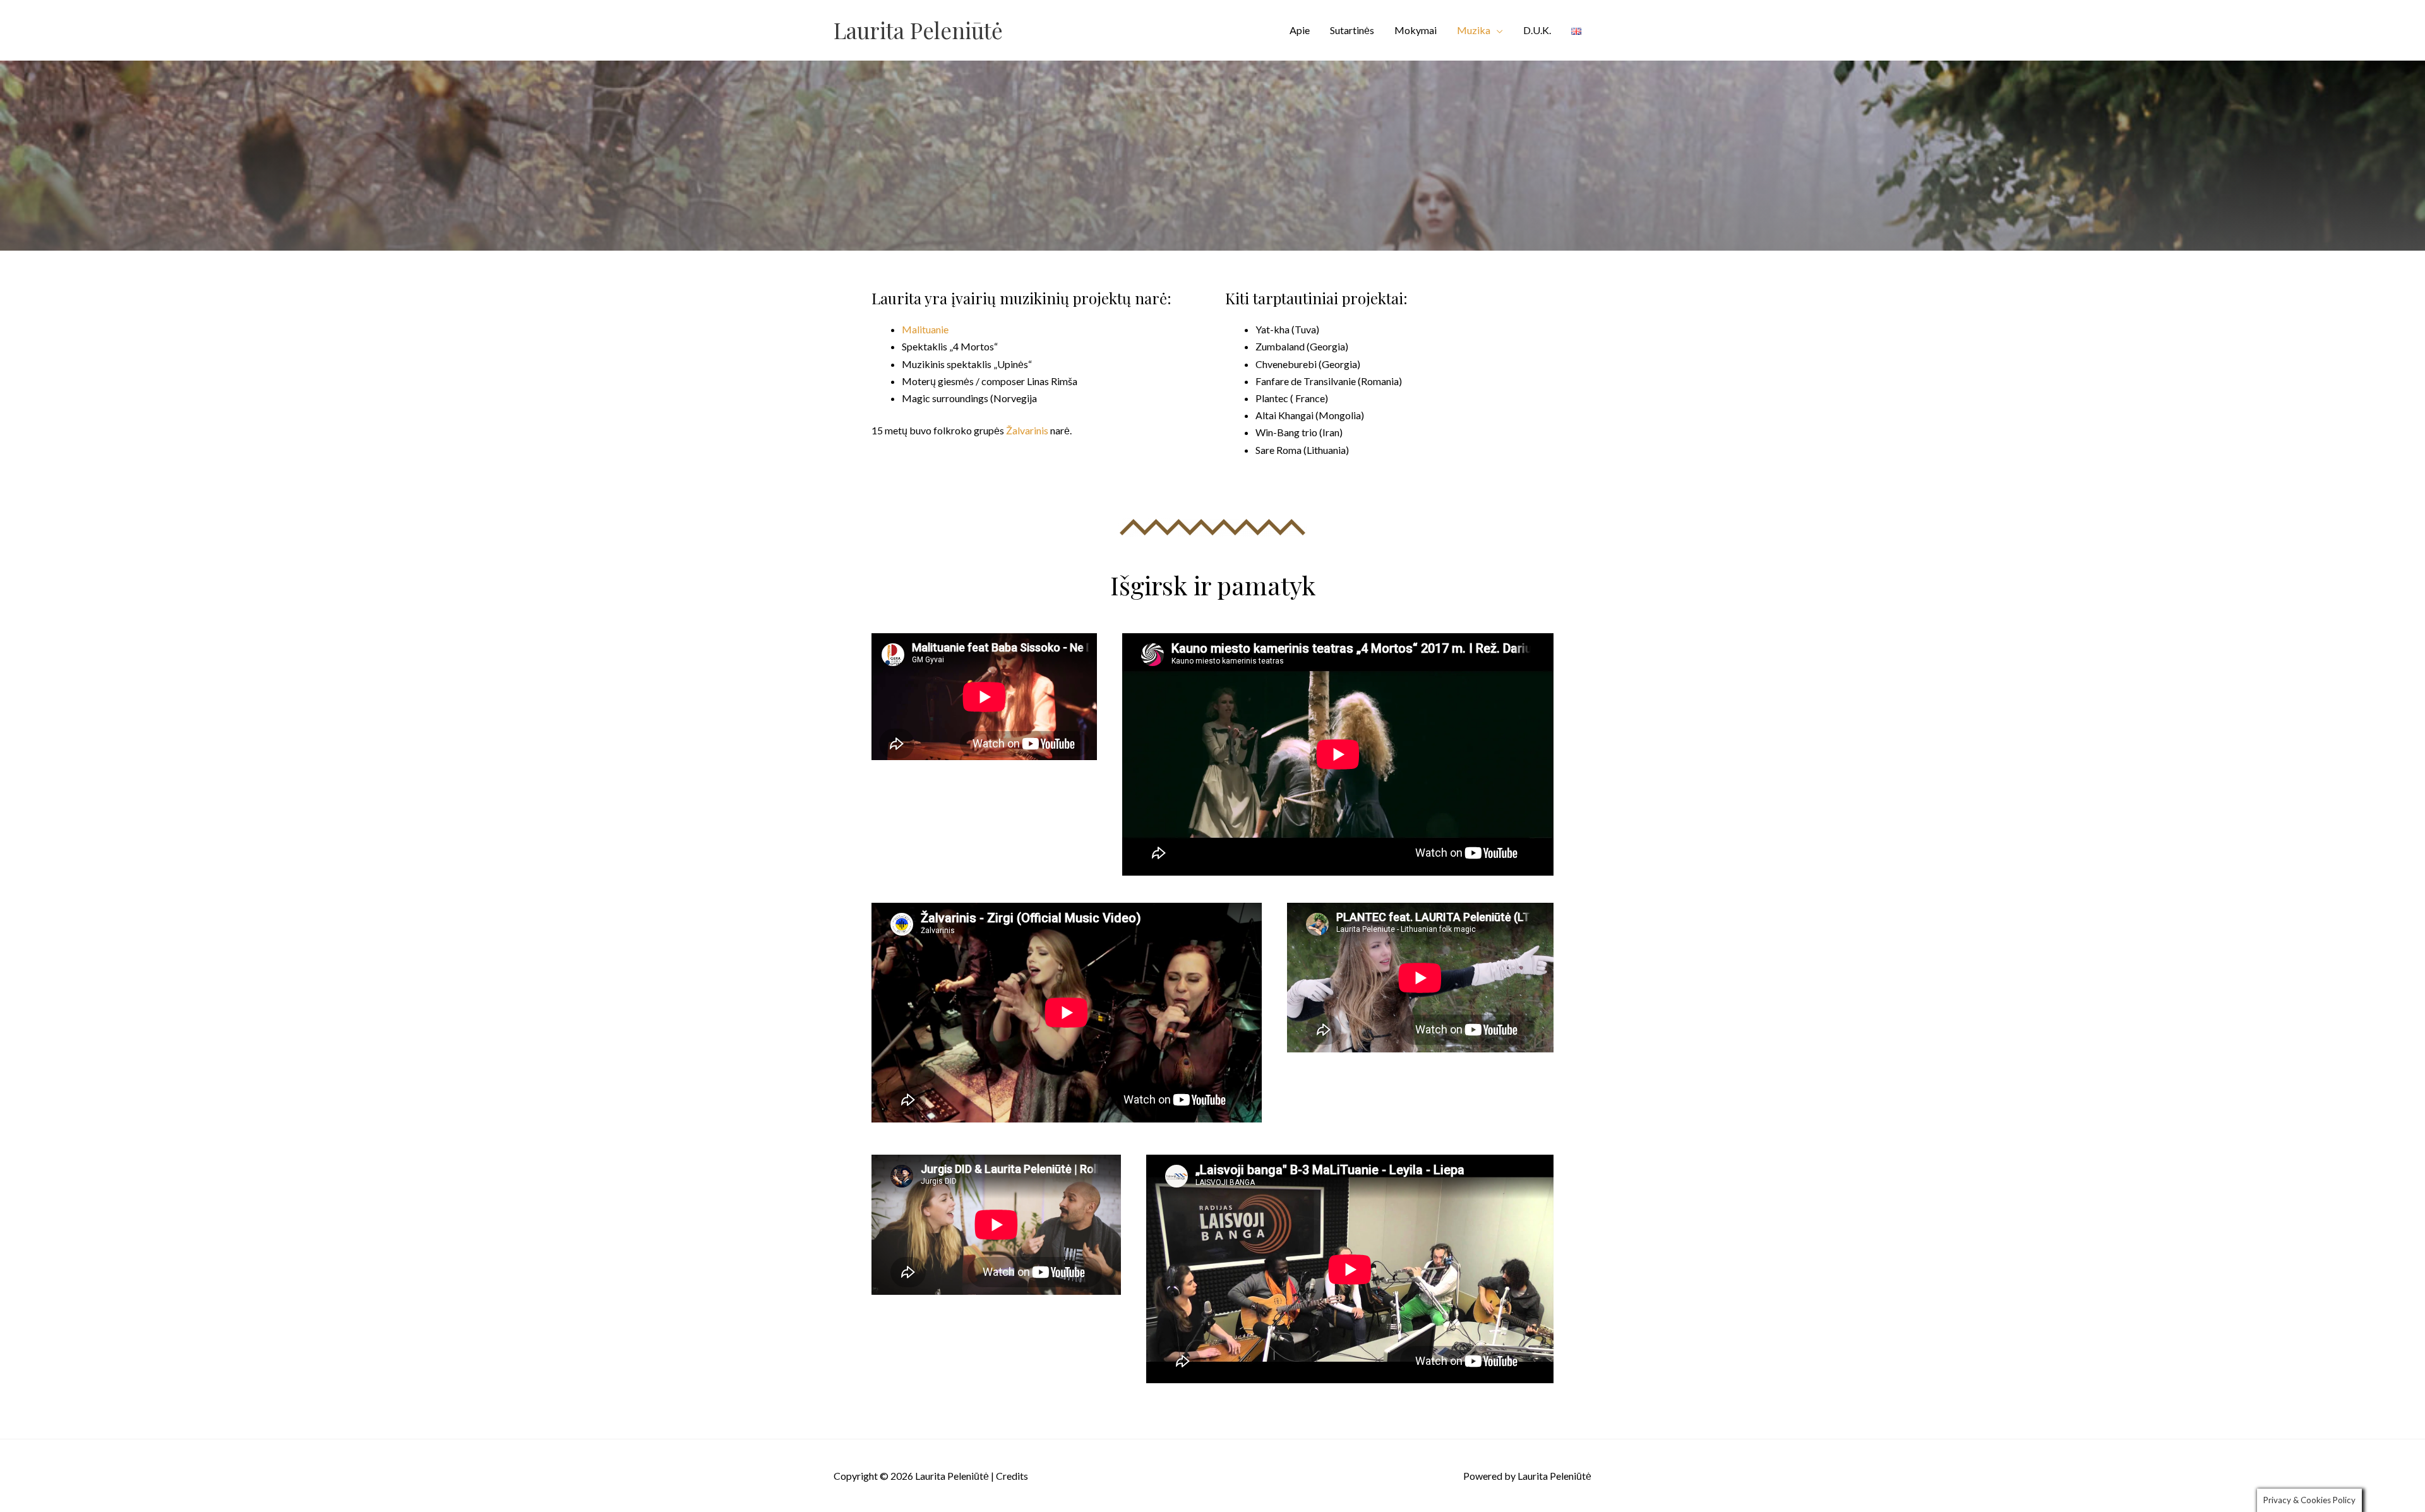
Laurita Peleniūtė (918, 30)
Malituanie (925, 329)
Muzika (1474, 30)
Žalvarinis (1027, 430)
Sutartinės (1352, 30)
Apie (1300, 30)
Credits (1012, 1476)
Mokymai (1416, 30)
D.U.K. (1537, 30)
